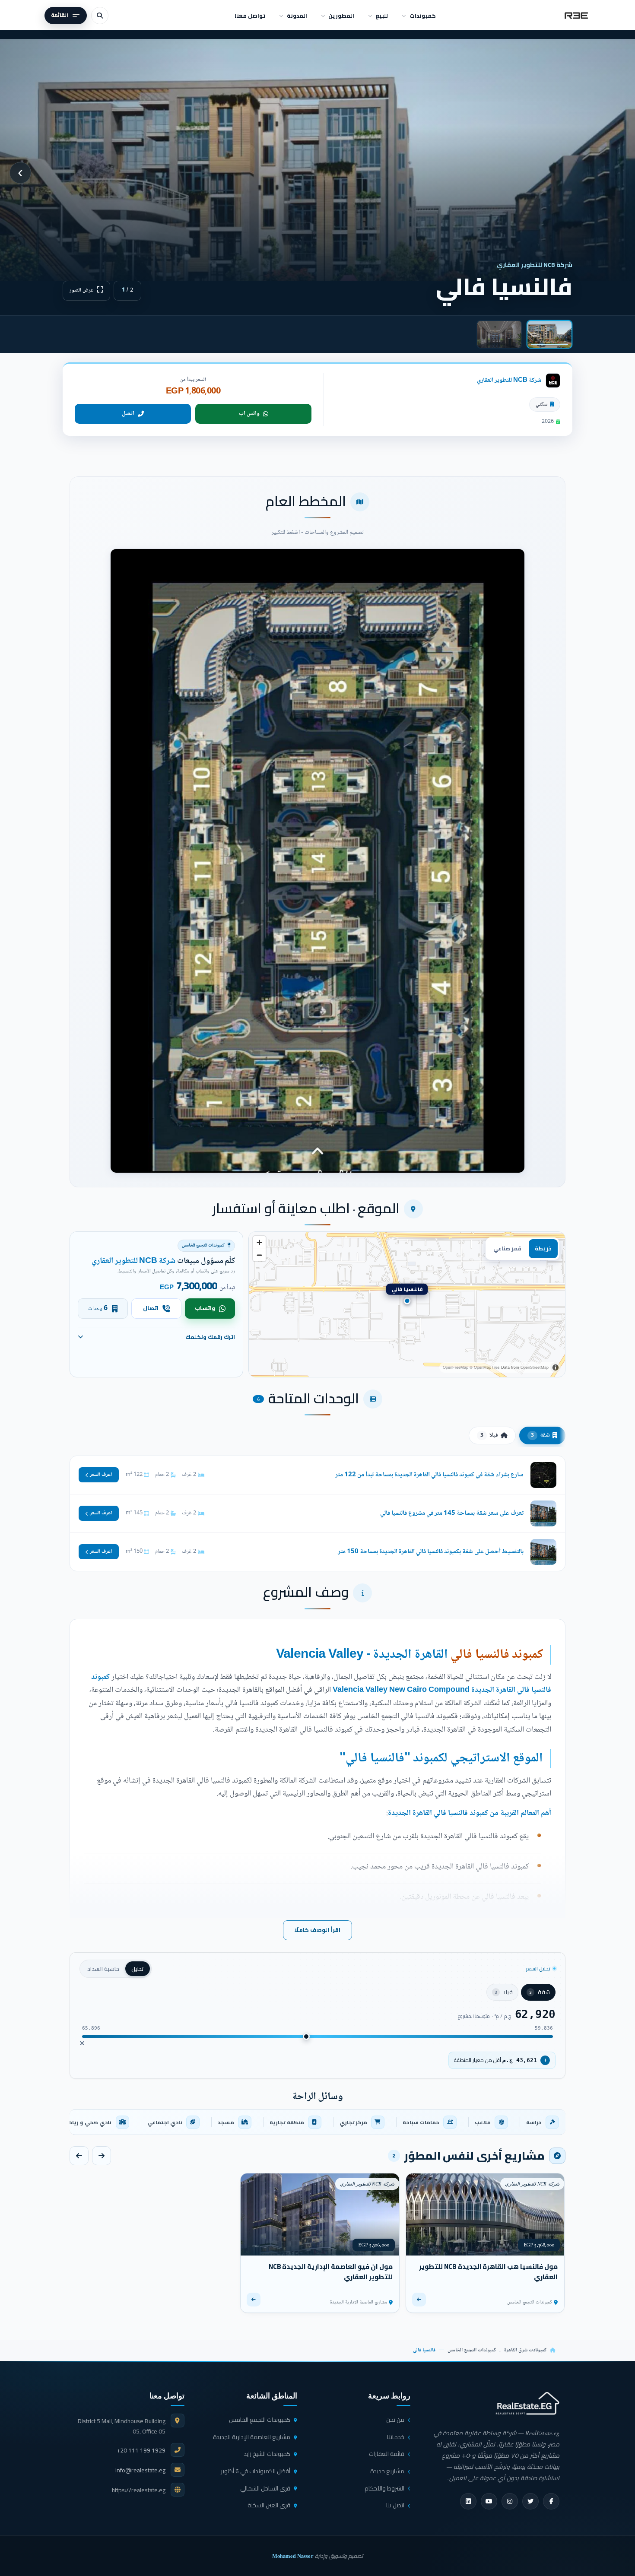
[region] (407, 1304)
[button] (317, 861)
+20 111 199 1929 (141, 2450)
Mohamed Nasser (293, 2556)
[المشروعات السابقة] (102, 2156)
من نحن (395, 2420)
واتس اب (249, 414)
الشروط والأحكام (384, 2488)
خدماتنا (396, 2437)
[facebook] (551, 2501)
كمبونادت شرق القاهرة (525, 2350)
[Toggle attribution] (556, 1367)
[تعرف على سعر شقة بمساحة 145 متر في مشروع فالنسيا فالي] (317, 1513)
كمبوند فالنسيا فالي (497, 1655)
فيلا (489, 1435)
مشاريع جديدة (387, 2471)
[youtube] (489, 2501)
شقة (540, 1435)
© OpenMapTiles (485, 1367)
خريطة (543, 1248)
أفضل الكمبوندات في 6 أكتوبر (256, 2471)
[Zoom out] (259, 1255)
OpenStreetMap (535, 1367)
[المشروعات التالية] (79, 2156)
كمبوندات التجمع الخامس (472, 2350)
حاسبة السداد (103, 1969)
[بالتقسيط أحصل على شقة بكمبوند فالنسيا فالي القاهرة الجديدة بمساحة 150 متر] (317, 1552)
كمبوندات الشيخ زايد (267, 2454)
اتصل (128, 414)
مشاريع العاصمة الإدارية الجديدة (252, 2437)
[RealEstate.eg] (576, 16)
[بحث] (100, 16)
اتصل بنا (395, 2505)
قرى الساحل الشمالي (265, 2488)
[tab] (549, 334)
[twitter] (530, 2501)
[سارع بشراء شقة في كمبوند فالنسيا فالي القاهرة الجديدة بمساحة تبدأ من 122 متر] (317, 1475)
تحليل (138, 1969)
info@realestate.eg (140, 2470)
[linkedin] (468, 2501)
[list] (317, 2122)
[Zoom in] (259, 1242)
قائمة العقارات (387, 2454)
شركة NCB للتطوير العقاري (509, 380)
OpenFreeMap (456, 1367)
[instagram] (510, 2501)
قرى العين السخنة (269, 2505)
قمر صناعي (507, 1248)
